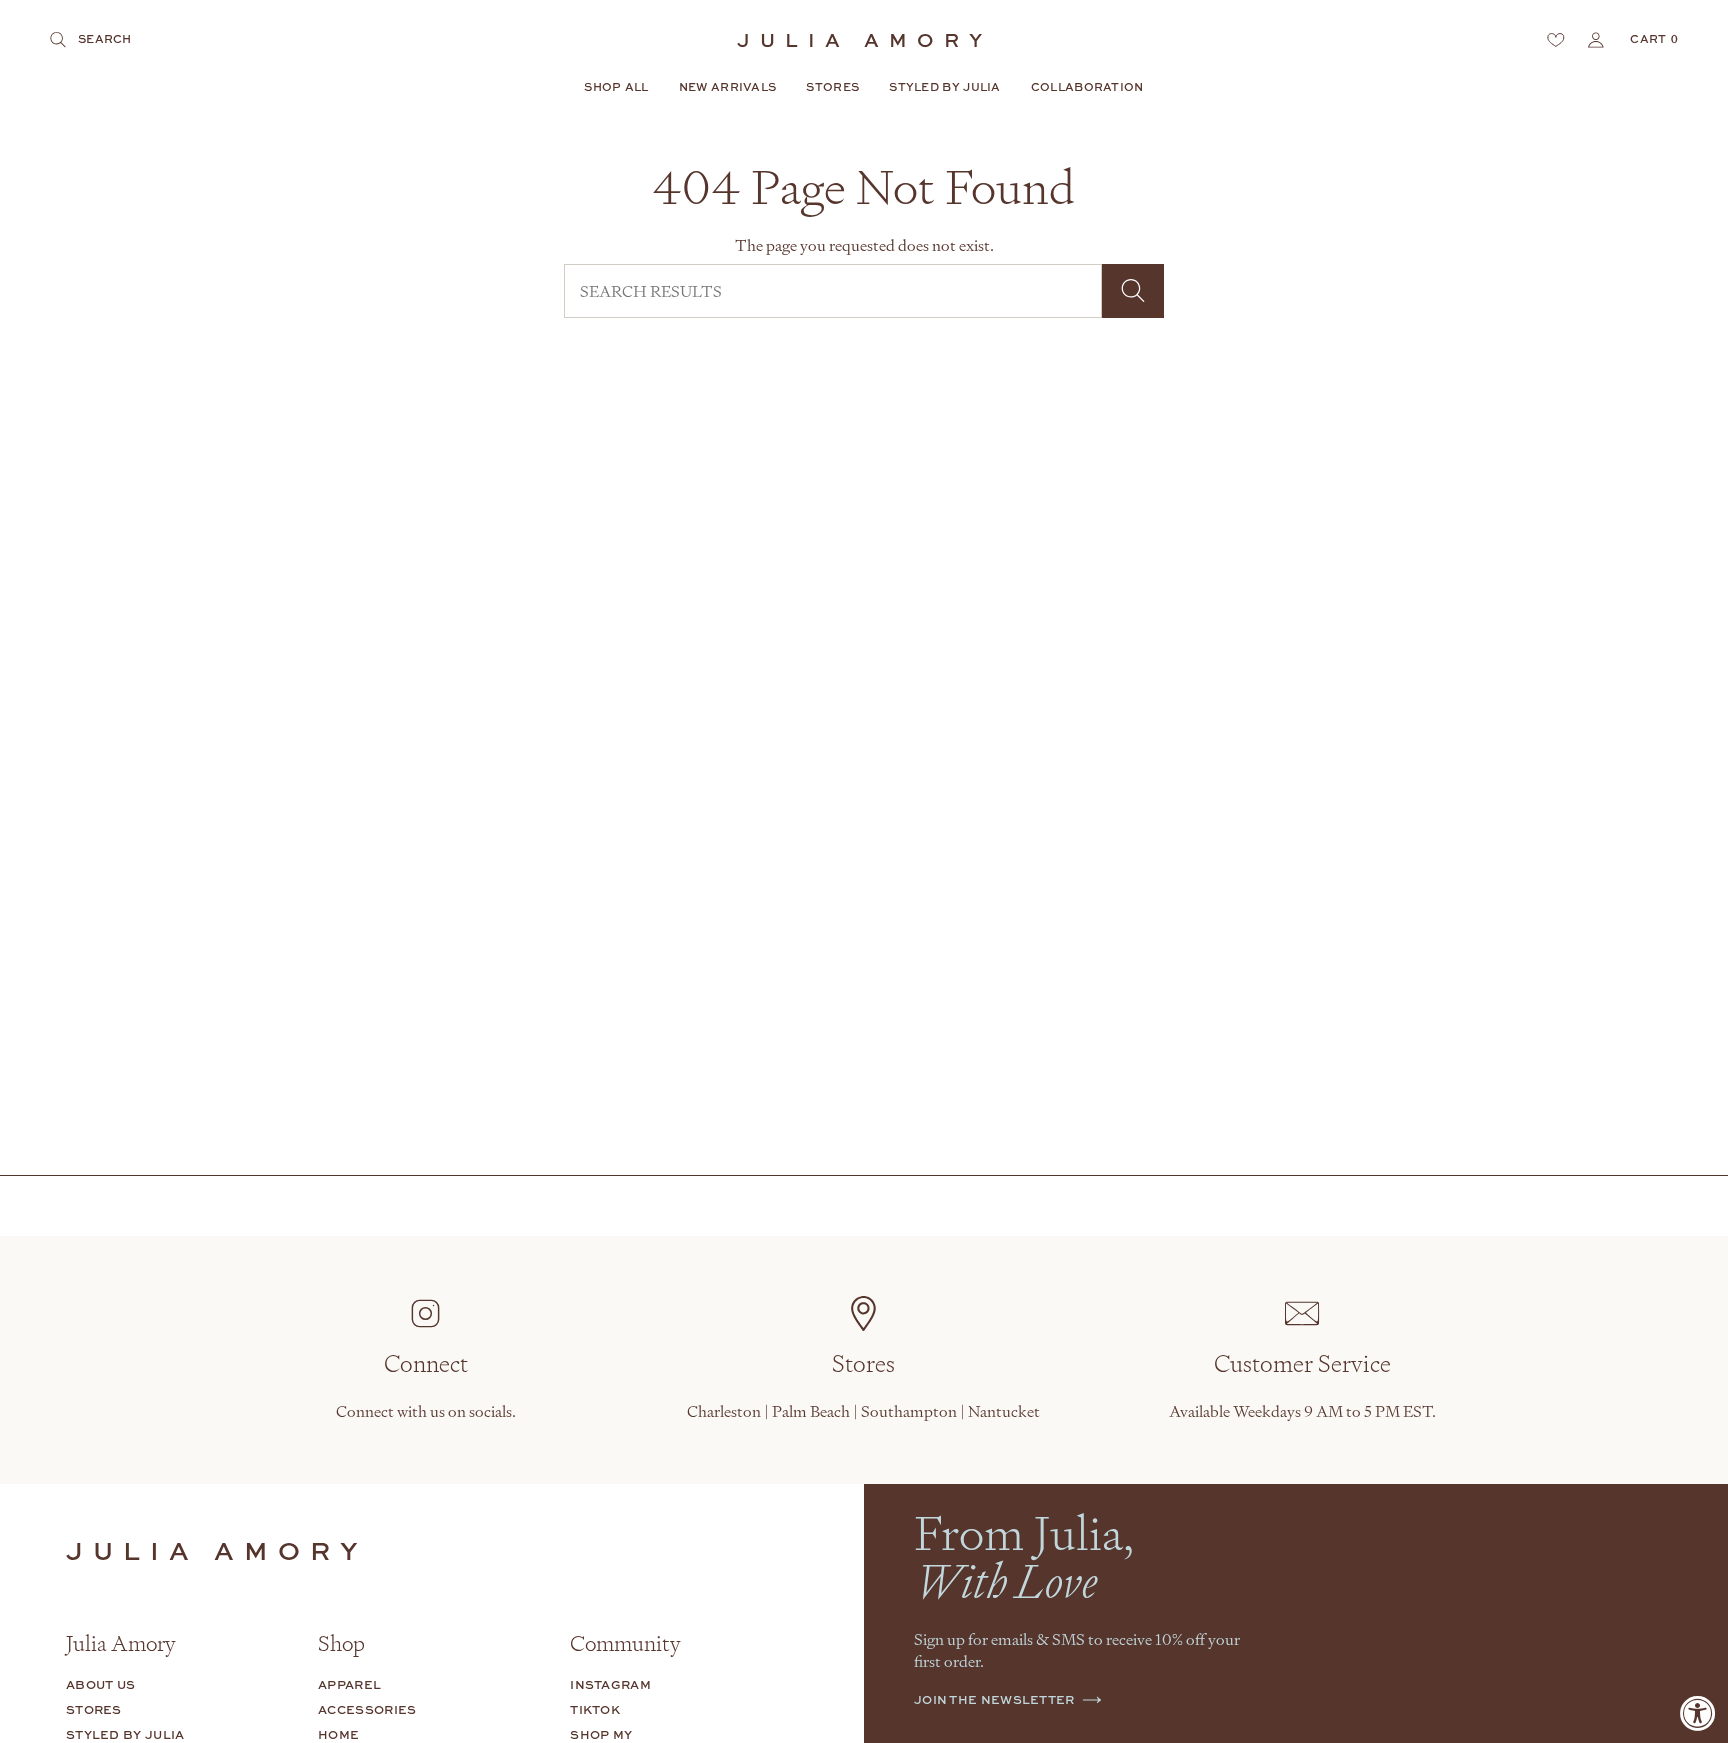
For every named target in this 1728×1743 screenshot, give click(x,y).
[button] (616, 88)
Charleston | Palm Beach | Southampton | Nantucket (863, 1411)
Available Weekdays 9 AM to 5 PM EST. (1302, 1411)
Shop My (601, 1734)
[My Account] (1596, 40)
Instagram (610, 1684)
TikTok (595, 1709)
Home (338, 1734)
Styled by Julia (125, 1734)
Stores (94, 1709)
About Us (100, 1684)
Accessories (367, 1709)
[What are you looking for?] (1133, 291)
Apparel (349, 1684)
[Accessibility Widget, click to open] (1698, 1713)
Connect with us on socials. (426, 1411)
